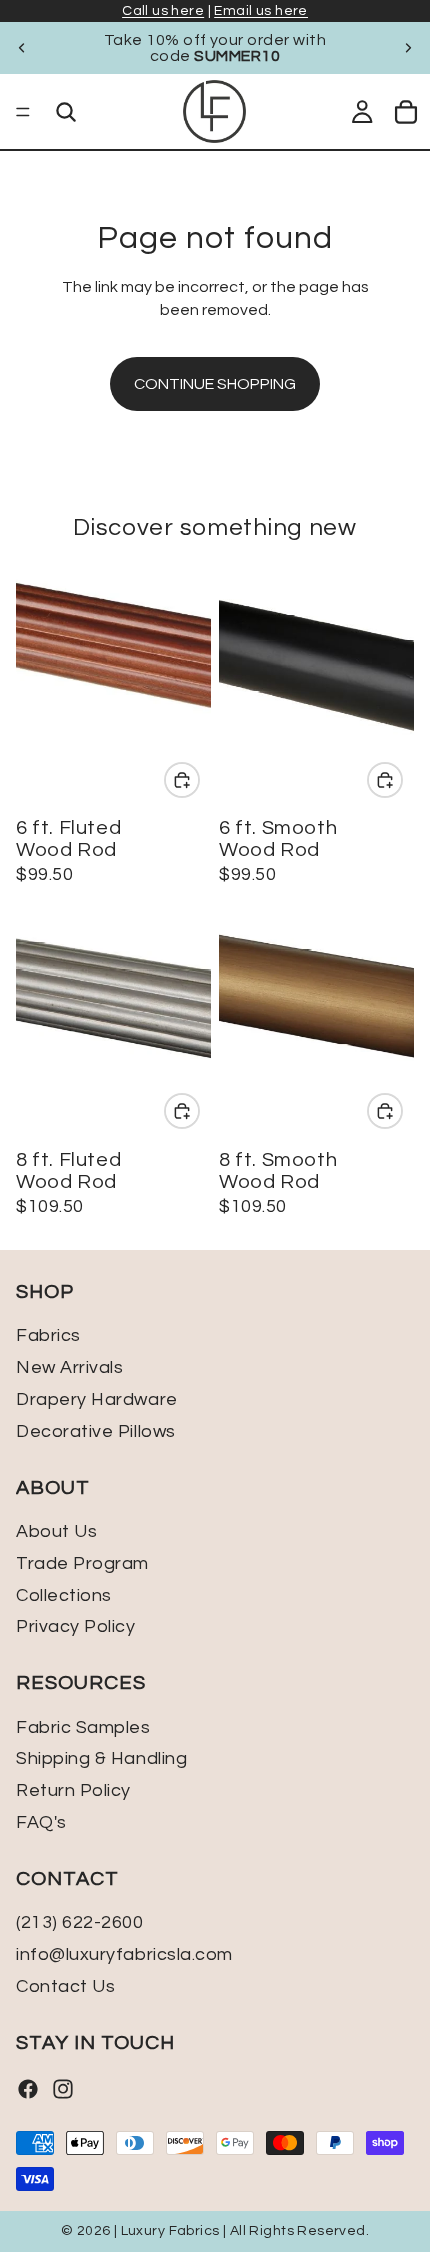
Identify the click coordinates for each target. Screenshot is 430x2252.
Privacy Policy (76, 1627)
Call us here (163, 11)
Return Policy (73, 1790)
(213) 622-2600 (80, 1922)
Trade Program (82, 1563)
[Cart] (406, 112)
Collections (64, 1595)
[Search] (66, 112)
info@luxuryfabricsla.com (124, 1954)
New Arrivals (69, 1368)
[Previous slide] (22, 48)
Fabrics (48, 1336)
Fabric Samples (83, 1727)
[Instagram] (63, 2089)
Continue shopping (215, 384)
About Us (56, 1531)
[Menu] (23, 112)
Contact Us (65, 1986)
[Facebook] (28, 2089)
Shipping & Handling (101, 1759)
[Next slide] (408, 48)
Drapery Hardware (97, 1399)
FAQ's (41, 1822)
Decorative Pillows (96, 1431)
